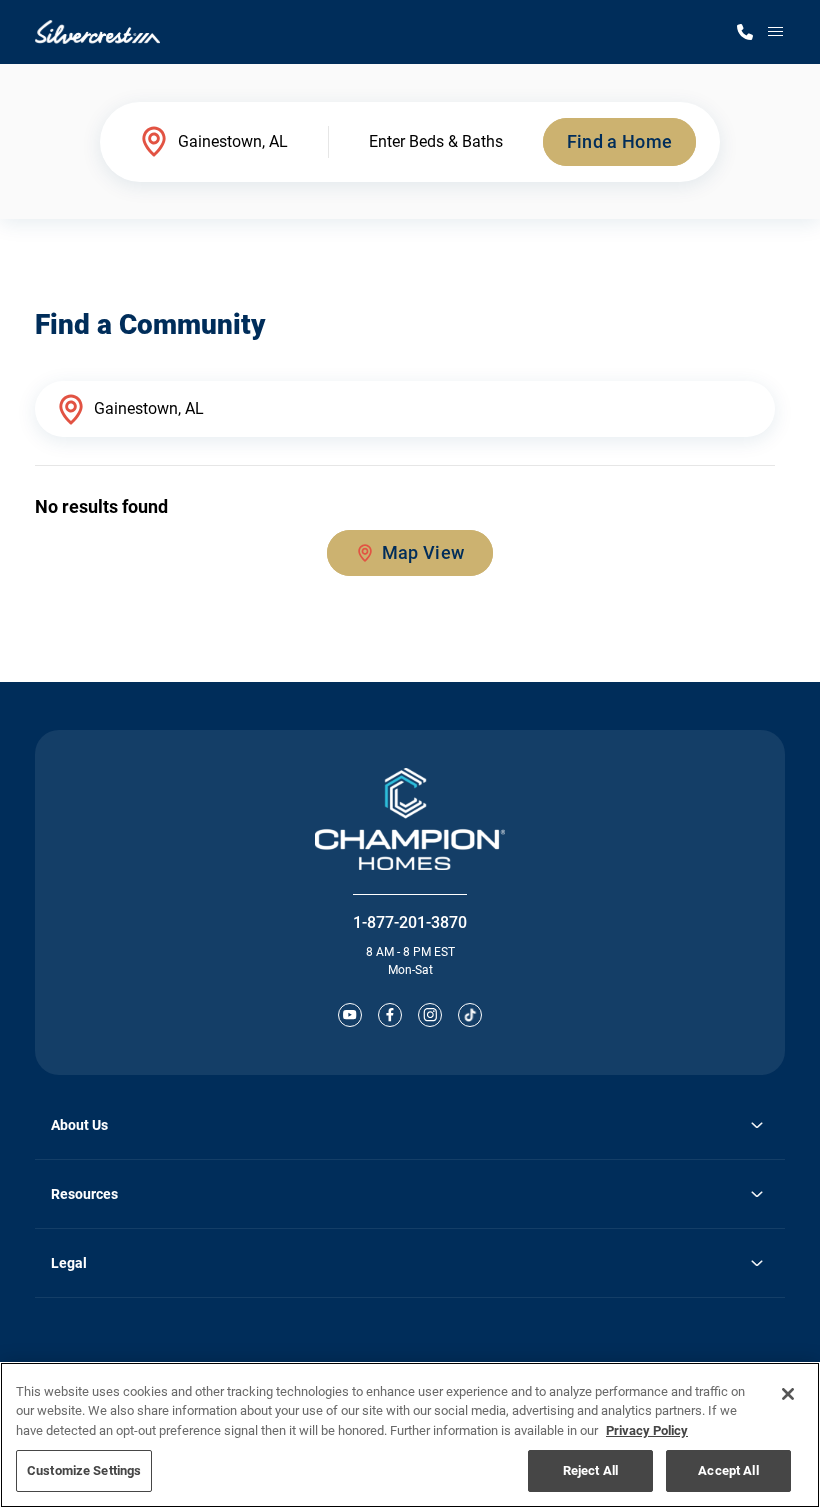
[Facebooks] (390, 1015)
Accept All (728, 1470)
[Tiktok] (470, 1015)
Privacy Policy (647, 1430)
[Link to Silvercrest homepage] (97, 32)
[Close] (788, 1394)
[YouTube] (350, 1015)
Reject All (590, 1470)
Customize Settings (84, 1470)
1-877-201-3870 (410, 922)
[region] (410, 1435)
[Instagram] (430, 1015)
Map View (423, 552)
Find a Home (620, 141)
